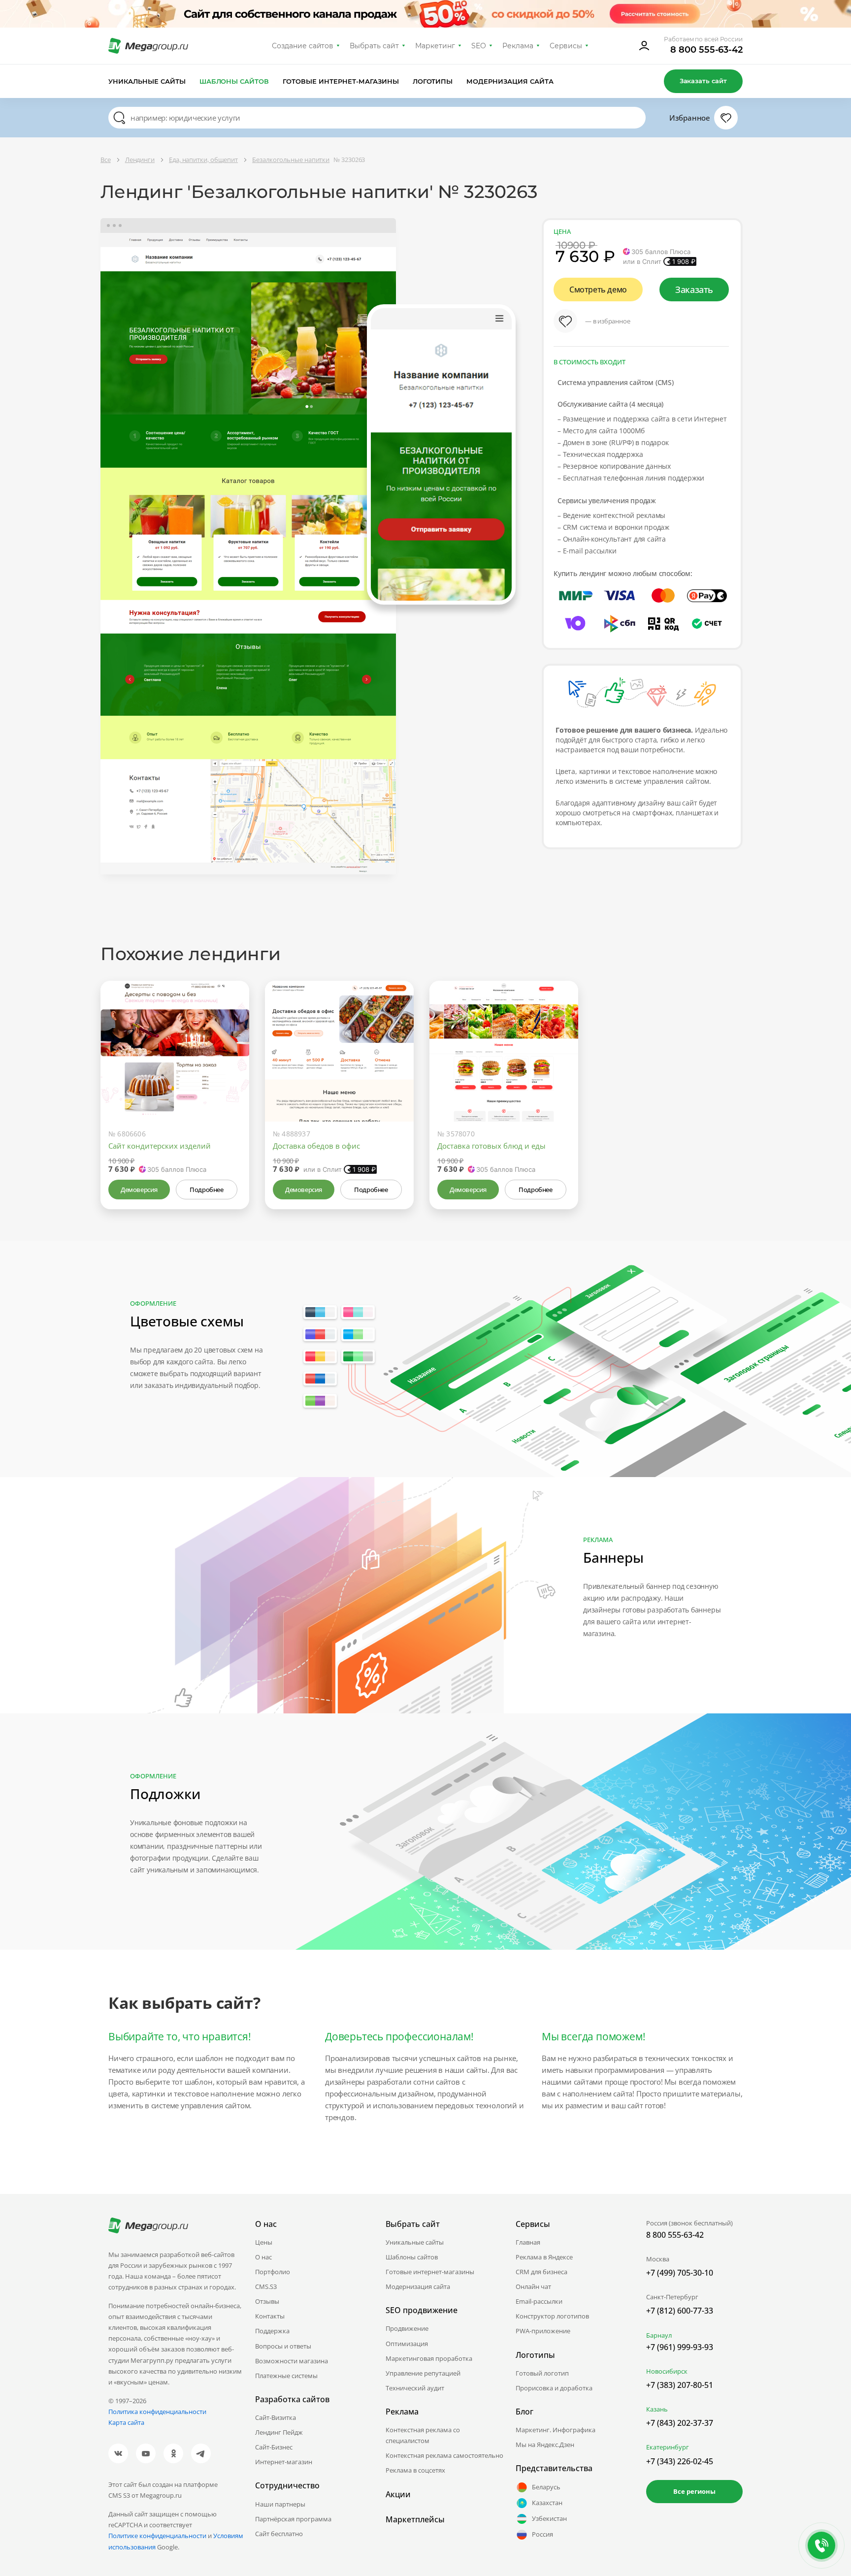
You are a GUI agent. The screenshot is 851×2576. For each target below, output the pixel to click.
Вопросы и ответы (283, 2346)
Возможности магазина (292, 2361)
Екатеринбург (668, 2447)
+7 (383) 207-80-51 (680, 2385)
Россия (542, 2534)
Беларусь (546, 2487)
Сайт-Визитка (276, 2417)
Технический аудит (415, 2388)
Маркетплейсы (415, 2519)
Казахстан (547, 2503)
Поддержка (272, 2331)
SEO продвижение (422, 2310)
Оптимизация (407, 2344)
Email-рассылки (539, 2301)
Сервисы (566, 46)
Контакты (270, 2316)
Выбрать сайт (374, 46)
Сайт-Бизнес (274, 2447)
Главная (528, 2242)
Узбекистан (549, 2518)
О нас (263, 2257)
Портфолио (273, 2272)
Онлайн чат (533, 2286)
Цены (264, 2242)
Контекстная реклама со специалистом (423, 2435)
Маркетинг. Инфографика (556, 2430)
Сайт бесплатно (279, 2534)
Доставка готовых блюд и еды (491, 1146)
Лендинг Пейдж (279, 2432)
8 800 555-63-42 (706, 50)
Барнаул (659, 2335)
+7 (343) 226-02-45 (680, 2461)
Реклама (518, 46)
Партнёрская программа (293, 2519)
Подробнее (206, 1190)
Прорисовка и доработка (554, 2388)
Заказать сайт (703, 81)
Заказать (694, 290)
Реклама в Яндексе (544, 2257)
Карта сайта (126, 2422)
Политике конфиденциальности (157, 2536)
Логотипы (433, 81)
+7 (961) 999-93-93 (680, 2347)
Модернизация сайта (510, 81)
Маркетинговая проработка (429, 2358)
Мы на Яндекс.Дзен (545, 2445)
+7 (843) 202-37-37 (680, 2423)
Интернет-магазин (284, 2462)
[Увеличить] (230, 1080)
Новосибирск (667, 2371)
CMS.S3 (266, 2286)
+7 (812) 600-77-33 (680, 2311)
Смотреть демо (598, 290)
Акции (398, 2494)
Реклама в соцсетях (415, 2470)
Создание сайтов (303, 46)
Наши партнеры (280, 2504)
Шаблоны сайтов (234, 81)
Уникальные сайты (147, 81)
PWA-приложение (543, 2331)
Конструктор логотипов (552, 2316)
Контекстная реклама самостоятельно (444, 2455)
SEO (479, 46)
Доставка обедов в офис (316, 1146)
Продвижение (407, 2328)
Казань (657, 2409)
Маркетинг (435, 46)
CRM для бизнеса (541, 2272)
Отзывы (267, 2301)
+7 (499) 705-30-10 (680, 2273)
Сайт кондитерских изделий (160, 1146)
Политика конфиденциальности (157, 2412)
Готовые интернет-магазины (341, 81)
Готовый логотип (542, 2373)
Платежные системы (286, 2376)
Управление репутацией (423, 2373)
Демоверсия (139, 1190)
